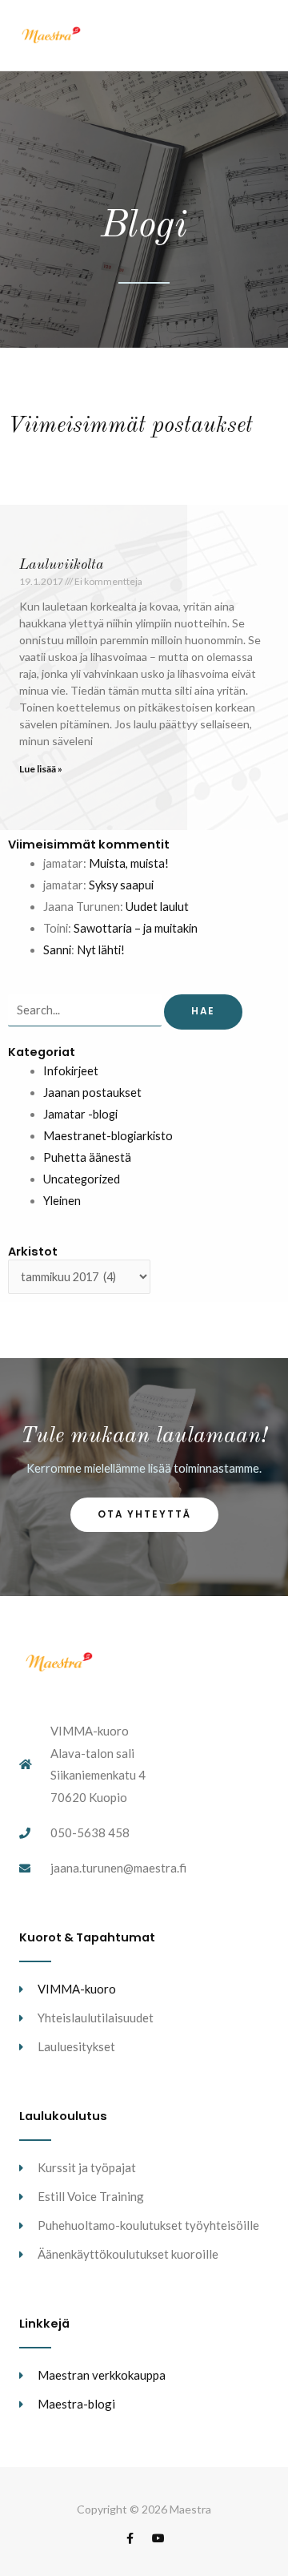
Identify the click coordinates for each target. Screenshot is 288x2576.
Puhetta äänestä (87, 1157)
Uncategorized (82, 1179)
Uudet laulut (157, 907)
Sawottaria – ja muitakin (136, 928)
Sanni (57, 950)
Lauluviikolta (62, 565)
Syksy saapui (121, 885)
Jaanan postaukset (92, 1092)
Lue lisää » (41, 769)
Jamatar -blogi (80, 1114)
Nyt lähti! (101, 950)
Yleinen (62, 1201)
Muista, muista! (129, 863)
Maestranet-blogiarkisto (108, 1136)
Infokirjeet (71, 1071)
